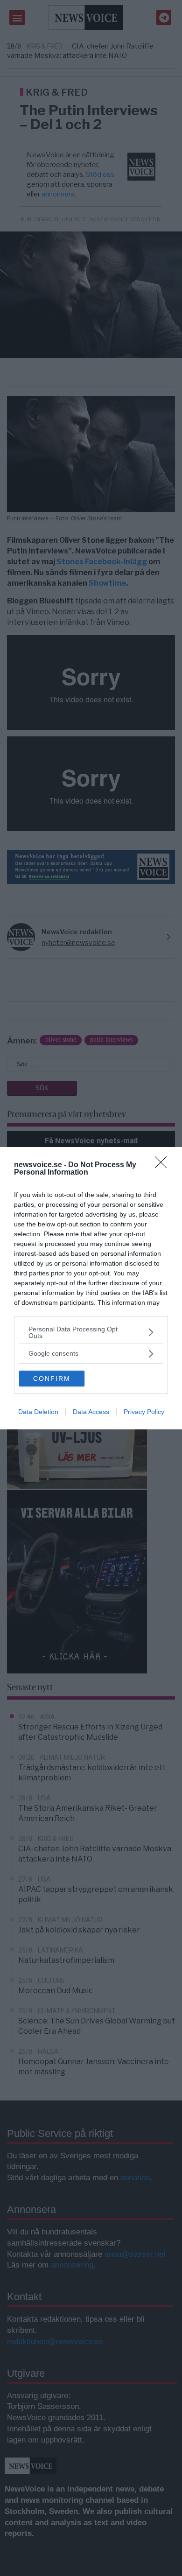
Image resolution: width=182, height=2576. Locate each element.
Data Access (91, 1412)
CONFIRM (52, 1379)
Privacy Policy (144, 1412)
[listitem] (91, 1332)
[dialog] (91, 1288)
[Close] (164, 1165)
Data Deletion (38, 1412)
